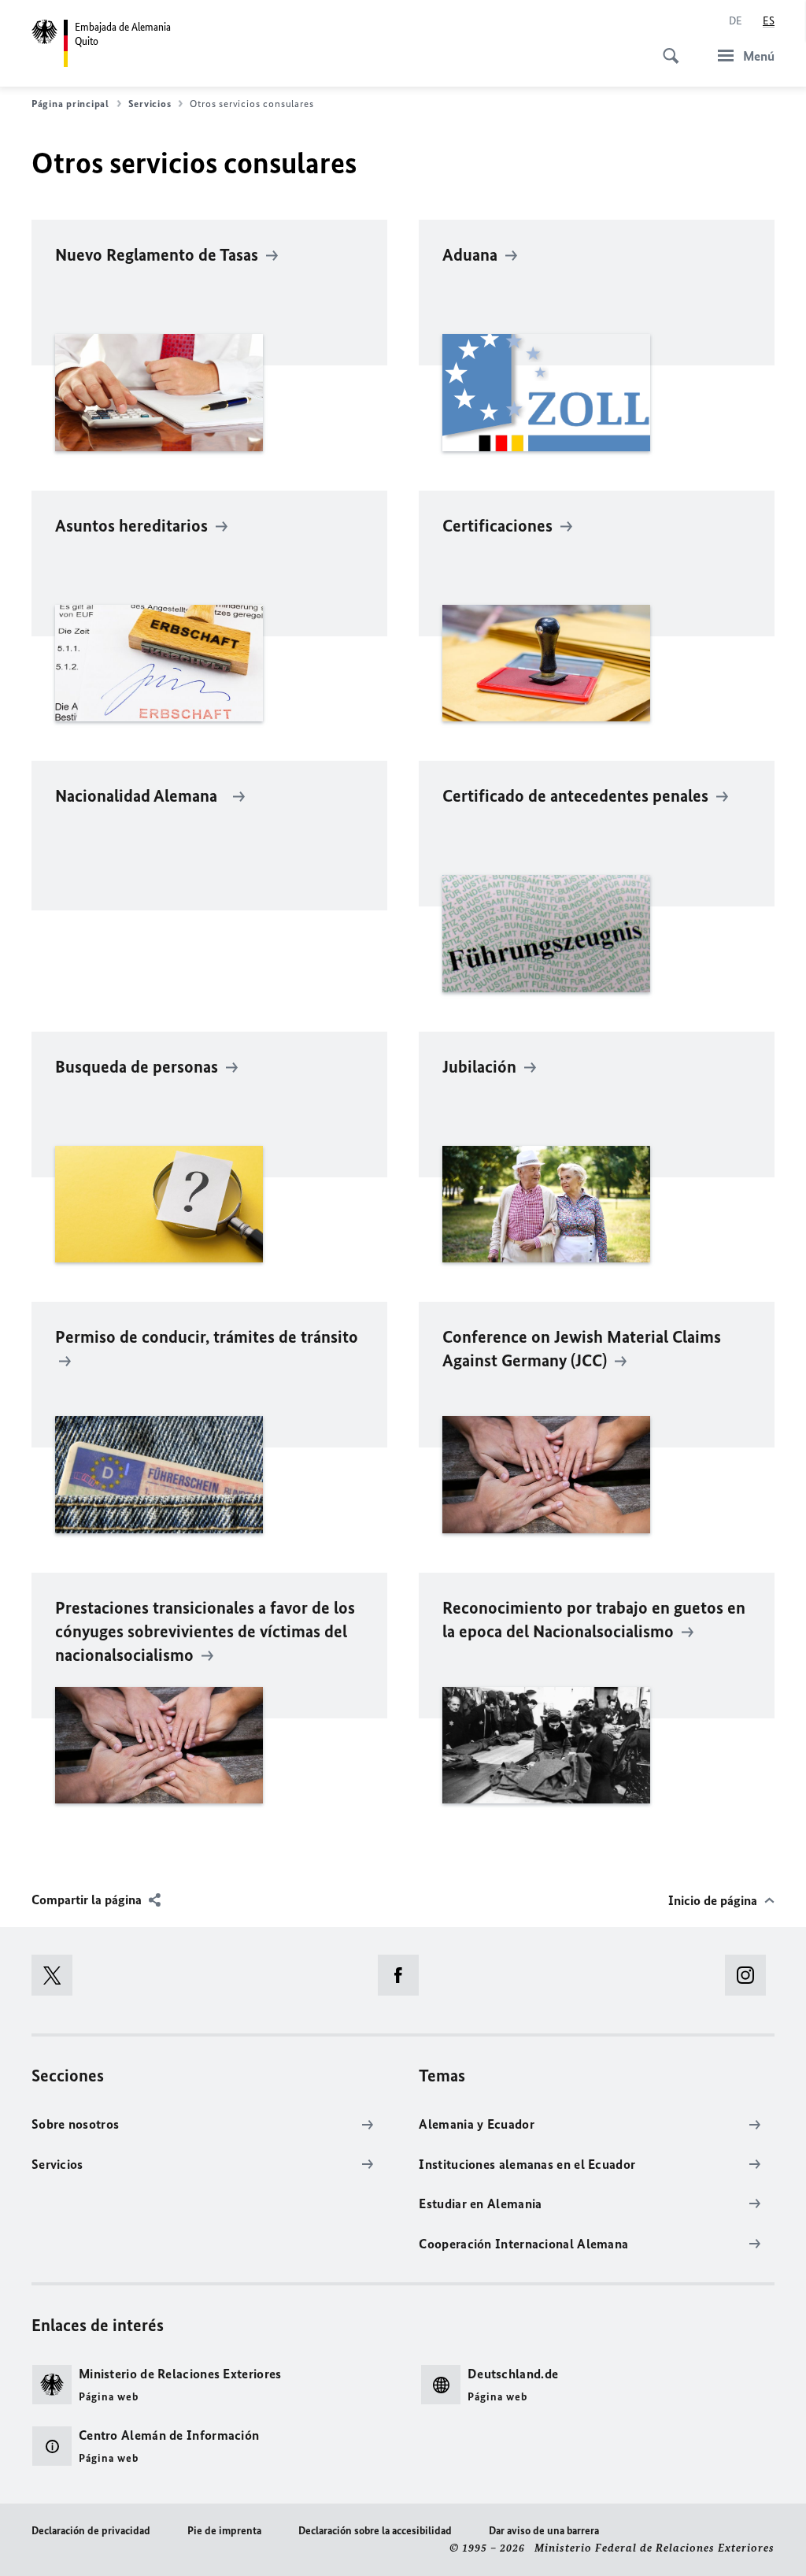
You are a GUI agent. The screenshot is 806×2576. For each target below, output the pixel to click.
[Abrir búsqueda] (666, 47)
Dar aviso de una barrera (544, 2531)
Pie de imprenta (224, 2531)
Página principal (70, 104)
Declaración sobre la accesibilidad (375, 2531)
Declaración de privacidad (91, 2531)
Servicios (150, 104)
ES (769, 21)
